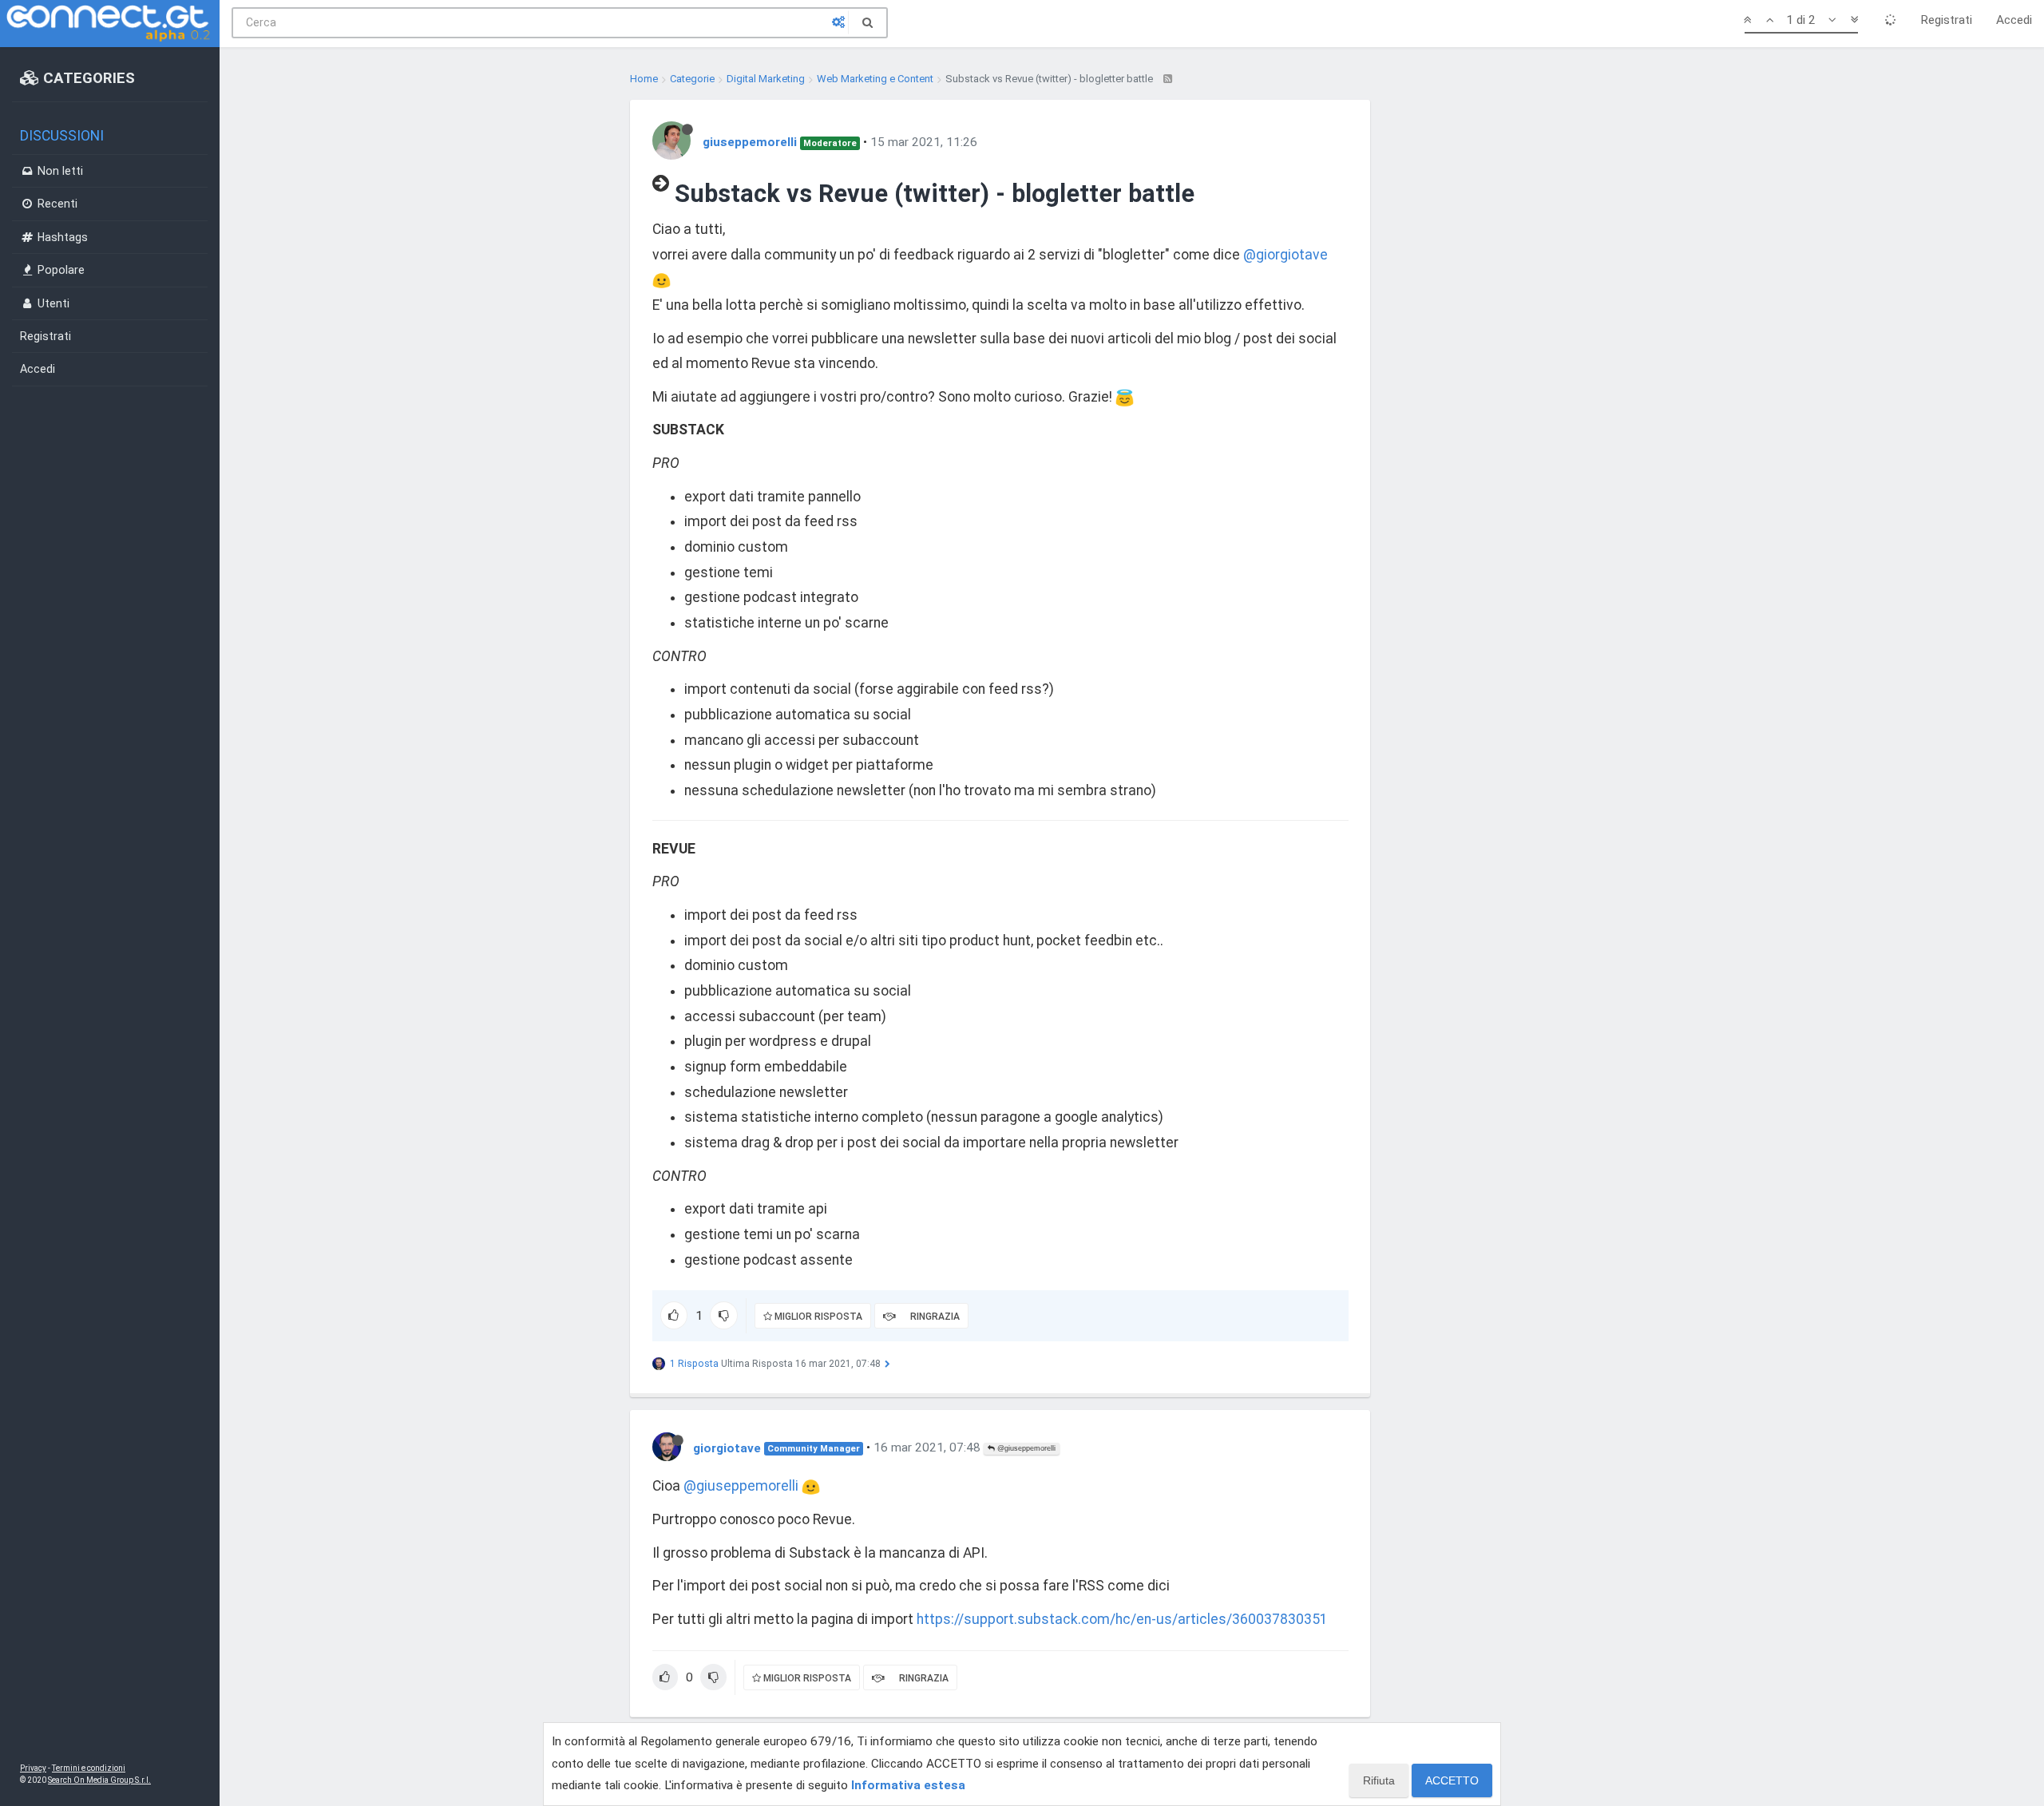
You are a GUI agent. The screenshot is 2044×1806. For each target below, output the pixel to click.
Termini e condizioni (89, 1768)
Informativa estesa (908, 1785)
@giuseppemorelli (1025, 1448)
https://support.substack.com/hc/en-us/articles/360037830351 (1122, 1619)
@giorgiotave (1285, 255)
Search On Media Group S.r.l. (99, 1780)
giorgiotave (727, 1448)
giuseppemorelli (750, 142)
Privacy (33, 1768)
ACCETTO (1452, 1780)
